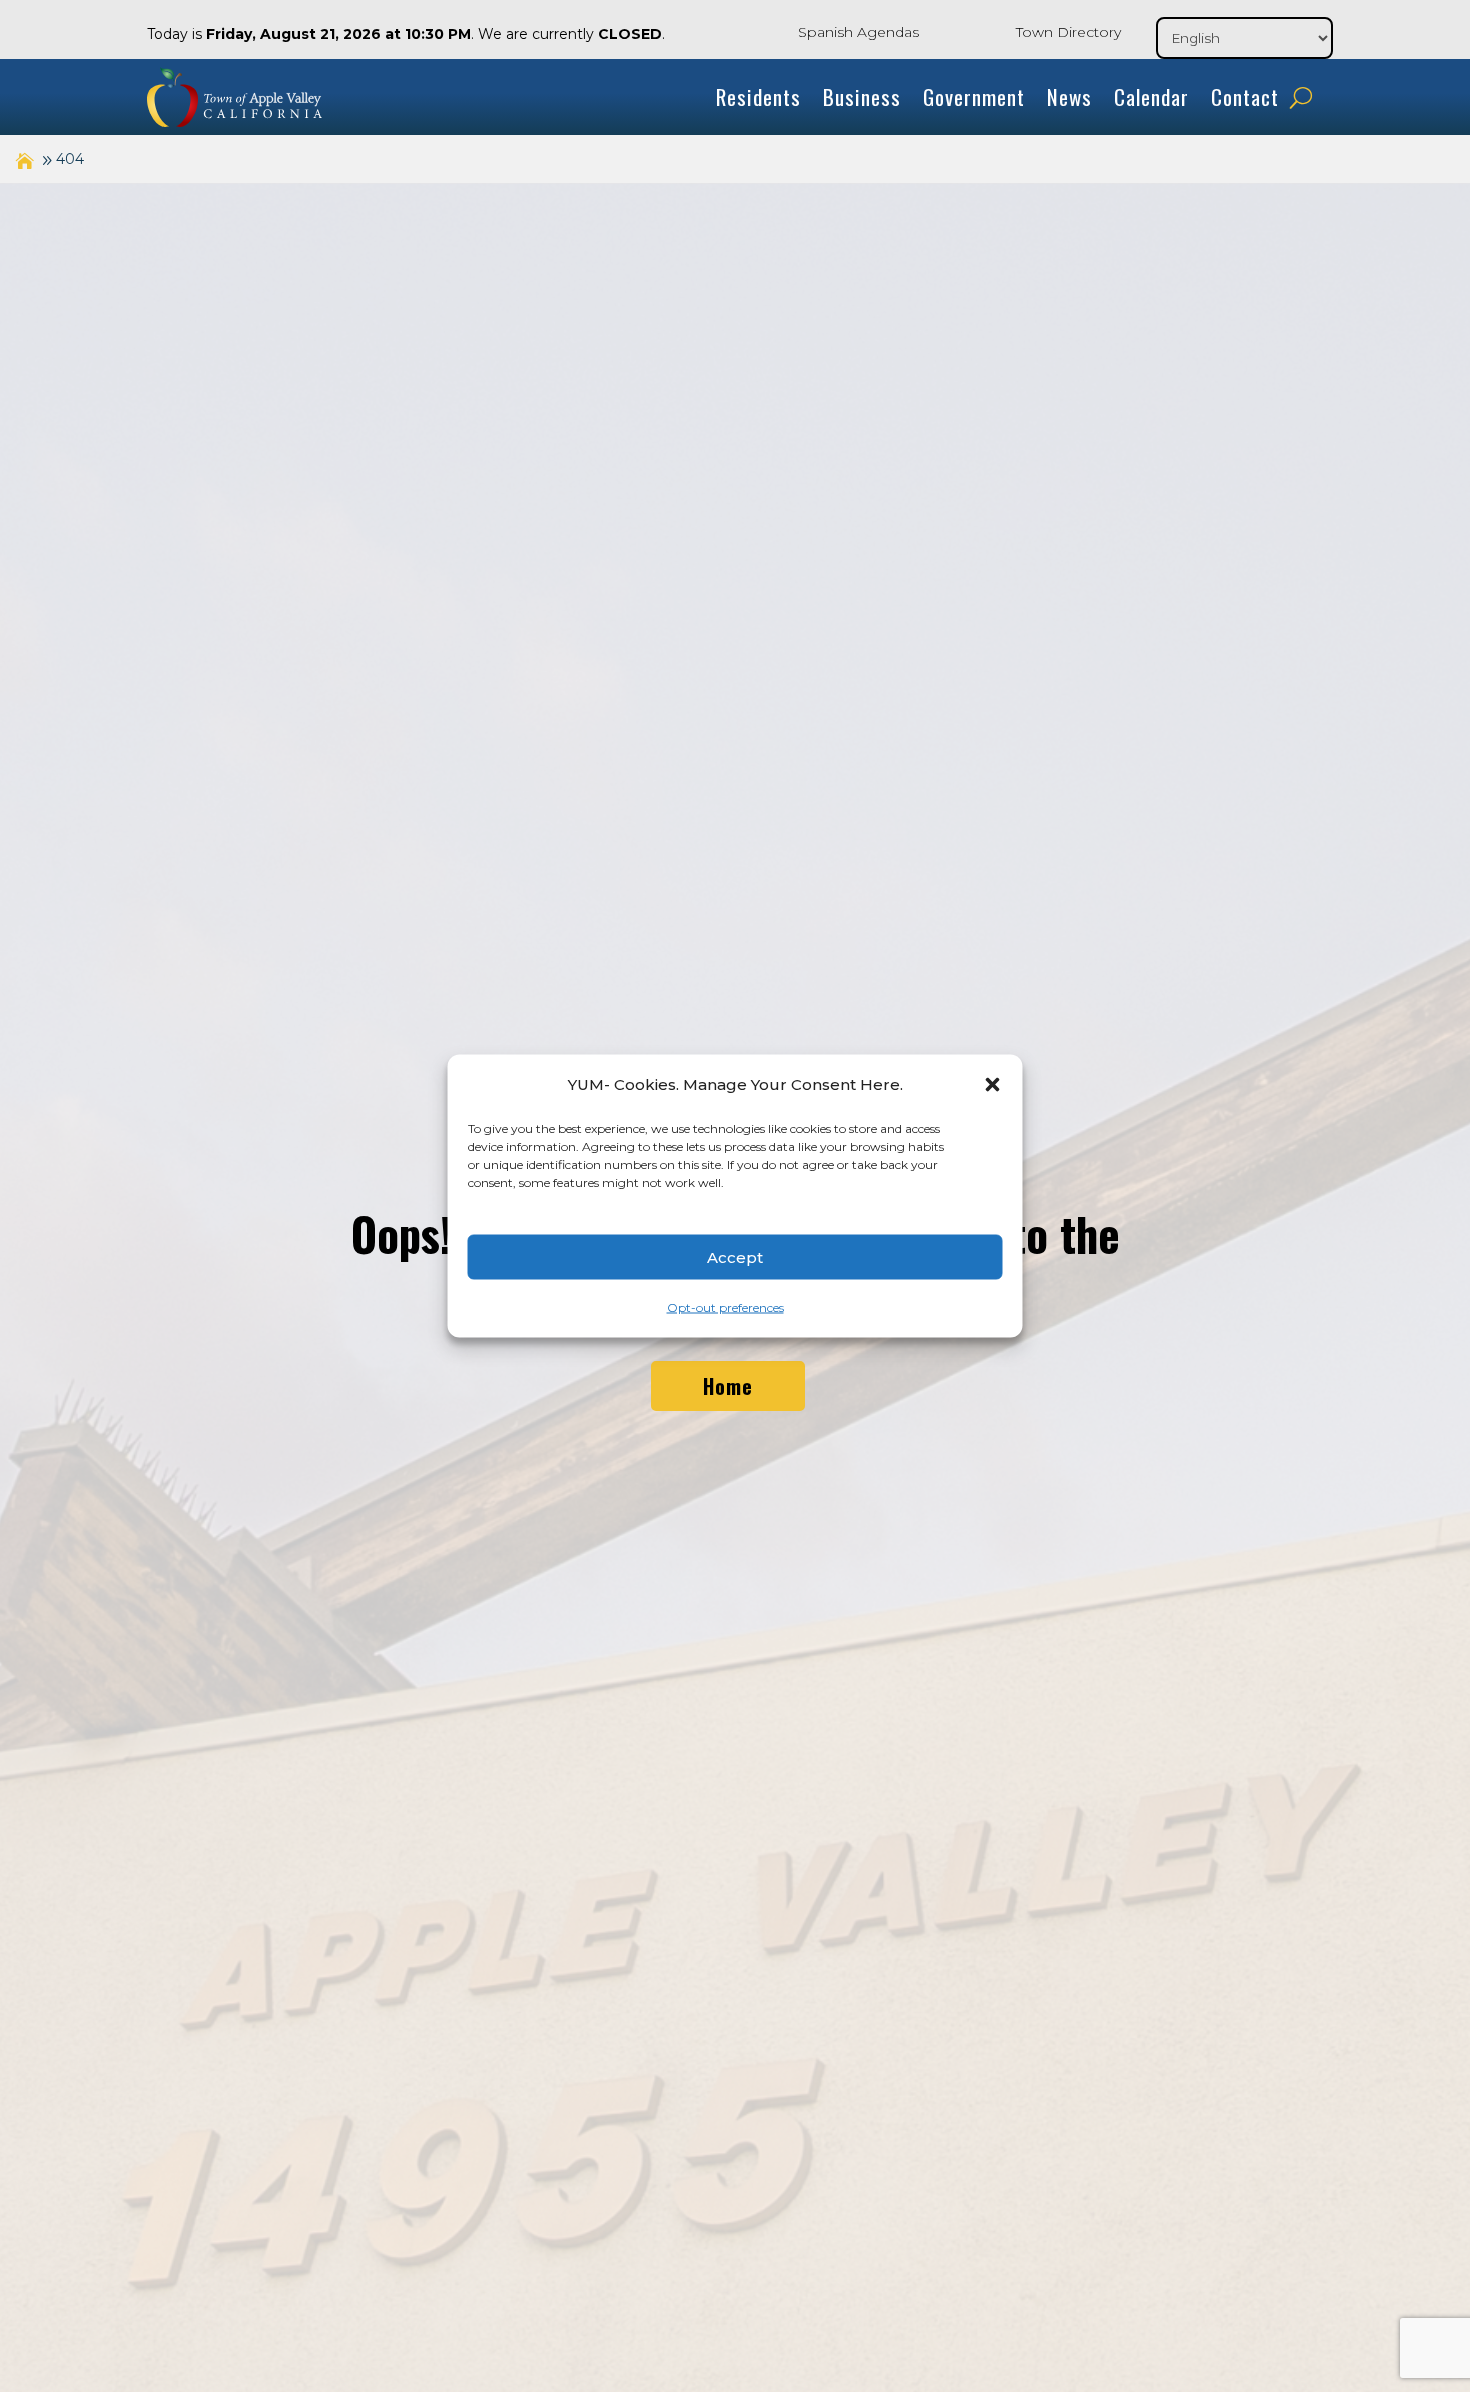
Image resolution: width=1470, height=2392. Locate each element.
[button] (993, 1085)
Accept (735, 1256)
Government (974, 96)
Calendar (1151, 96)
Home (728, 1386)
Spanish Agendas (858, 32)
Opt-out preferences (725, 1307)
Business (862, 96)
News (1069, 96)
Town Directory (1068, 32)
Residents (758, 96)
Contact (1245, 96)
